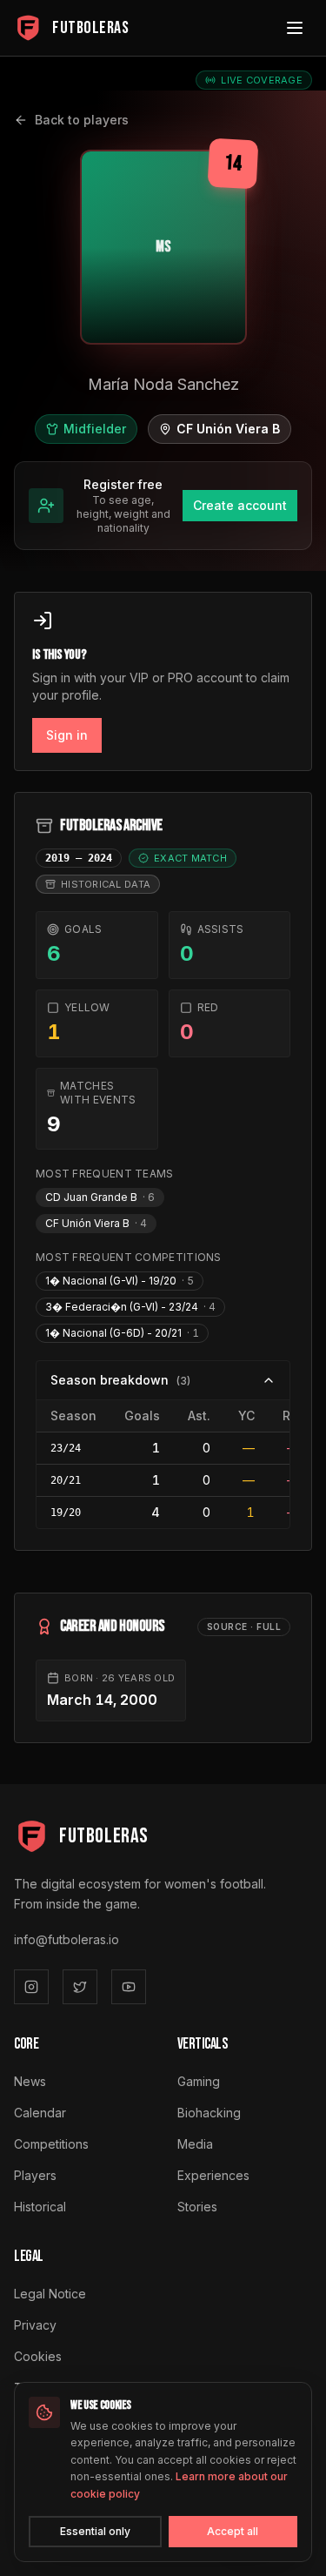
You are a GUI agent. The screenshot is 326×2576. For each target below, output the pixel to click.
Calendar (40, 2113)
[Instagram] (31, 1987)
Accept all (233, 2531)
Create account (240, 505)
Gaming (199, 2081)
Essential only (95, 2531)
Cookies (38, 2356)
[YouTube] (129, 1987)
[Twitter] (80, 1987)
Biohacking (209, 2113)
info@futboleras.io (67, 1939)
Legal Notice (50, 2294)
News (30, 2081)
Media (195, 2144)
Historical (40, 2207)
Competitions (51, 2144)
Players (35, 2175)
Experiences (213, 2175)
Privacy (35, 2325)
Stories (197, 2207)
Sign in (67, 735)
